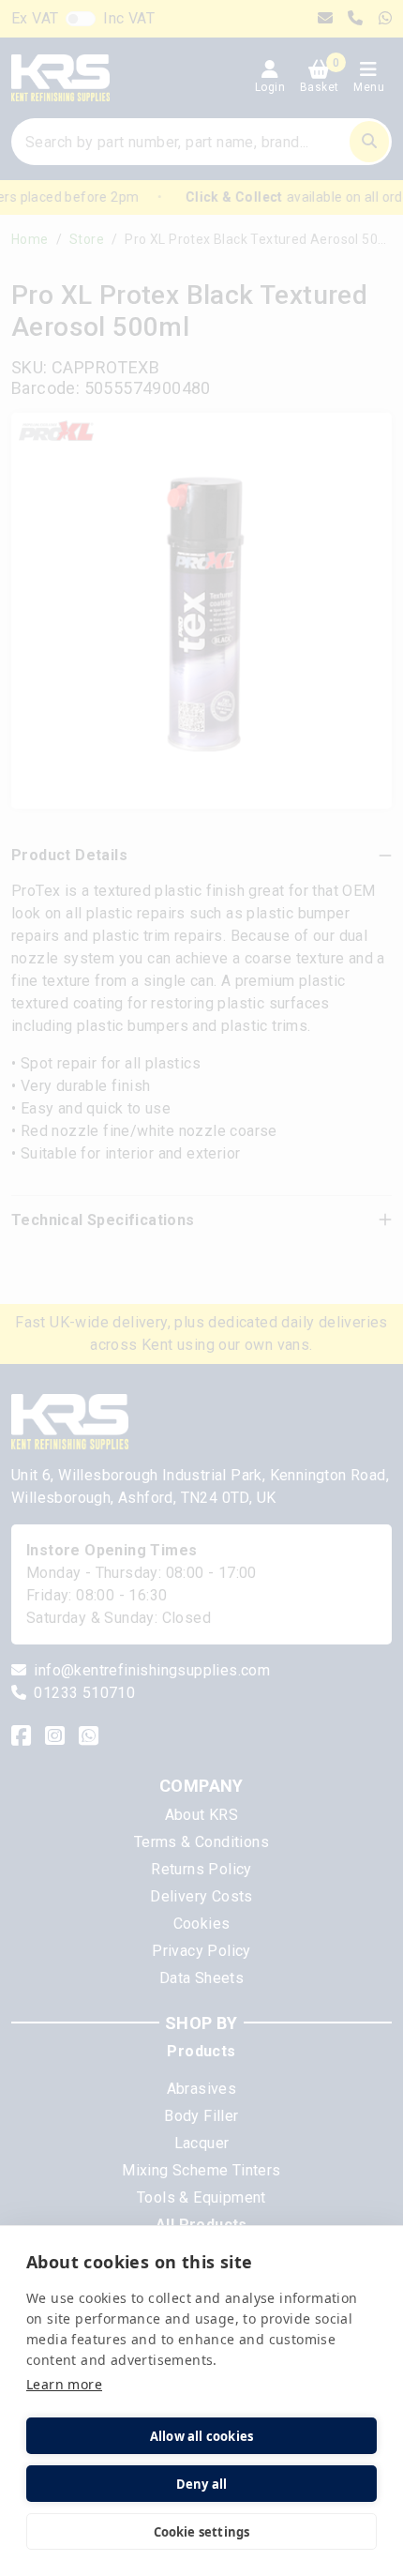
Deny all (202, 2484)
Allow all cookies (201, 2436)
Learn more (64, 2384)
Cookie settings (202, 2532)
